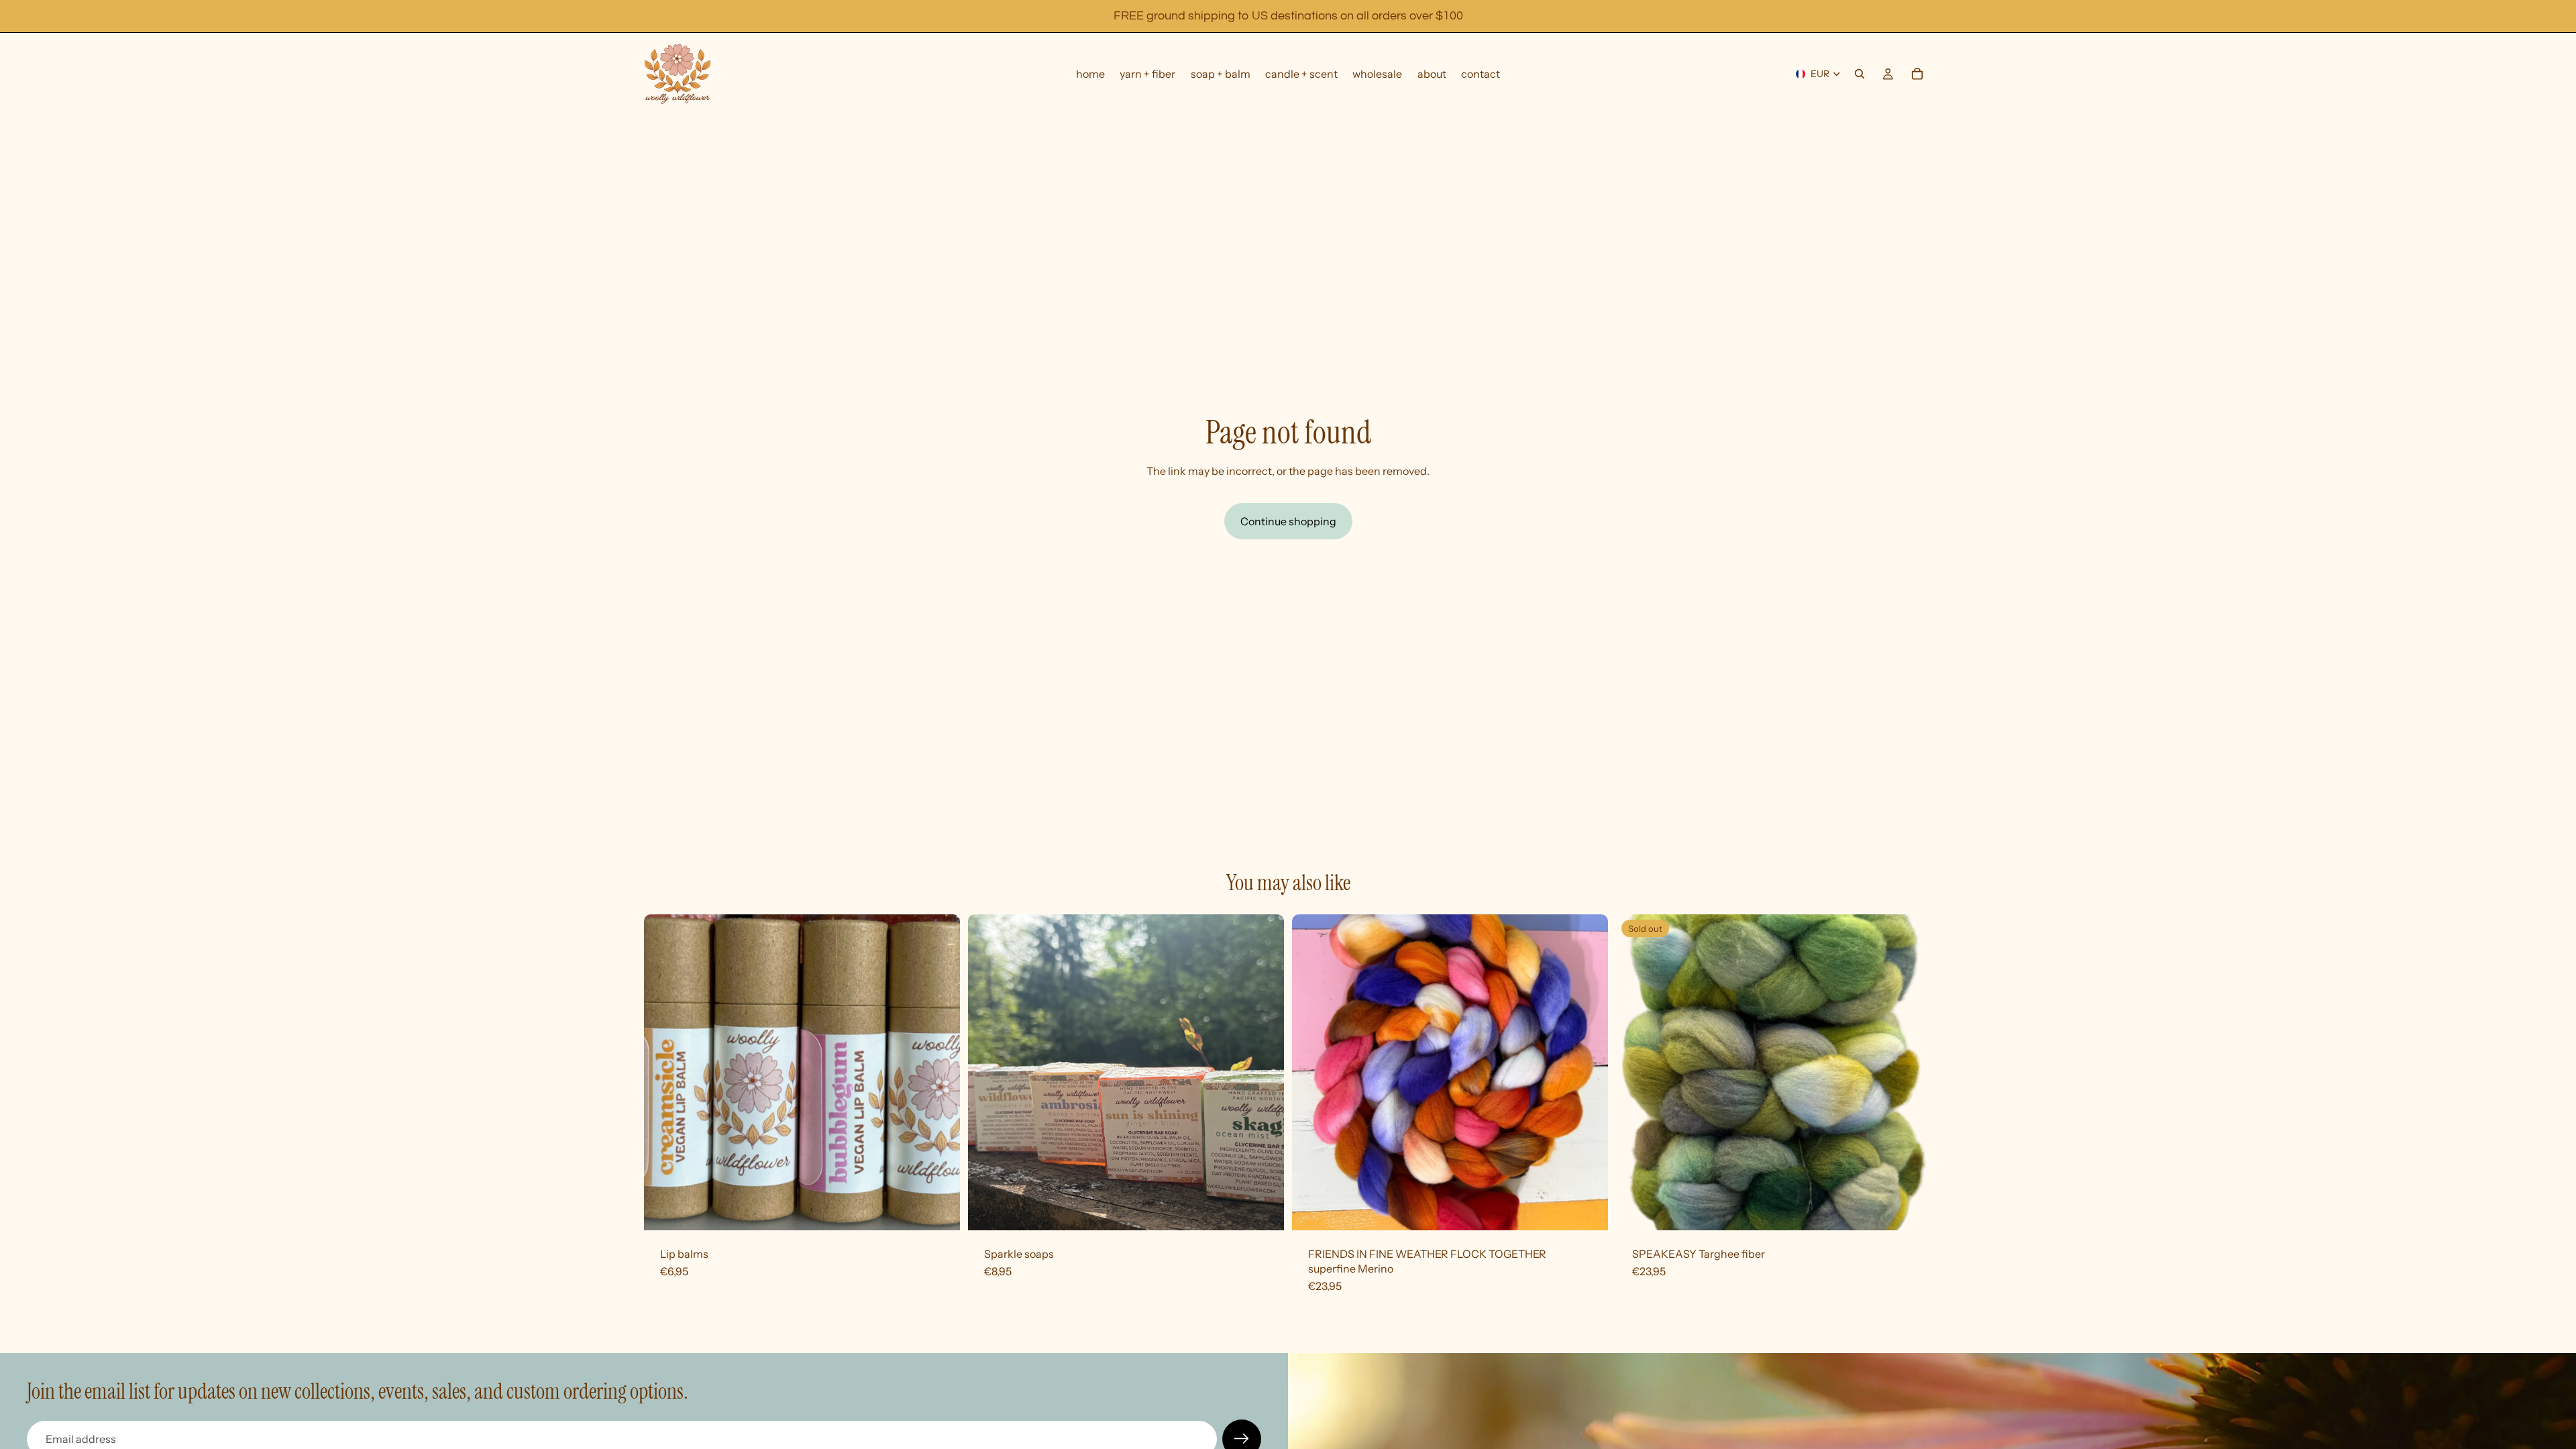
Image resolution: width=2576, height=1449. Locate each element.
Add (1599, 1210)
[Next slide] (1264, 1072)
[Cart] (1917, 74)
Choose (951, 1210)
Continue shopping (1288, 521)
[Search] (1860, 74)
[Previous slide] (988, 1072)
